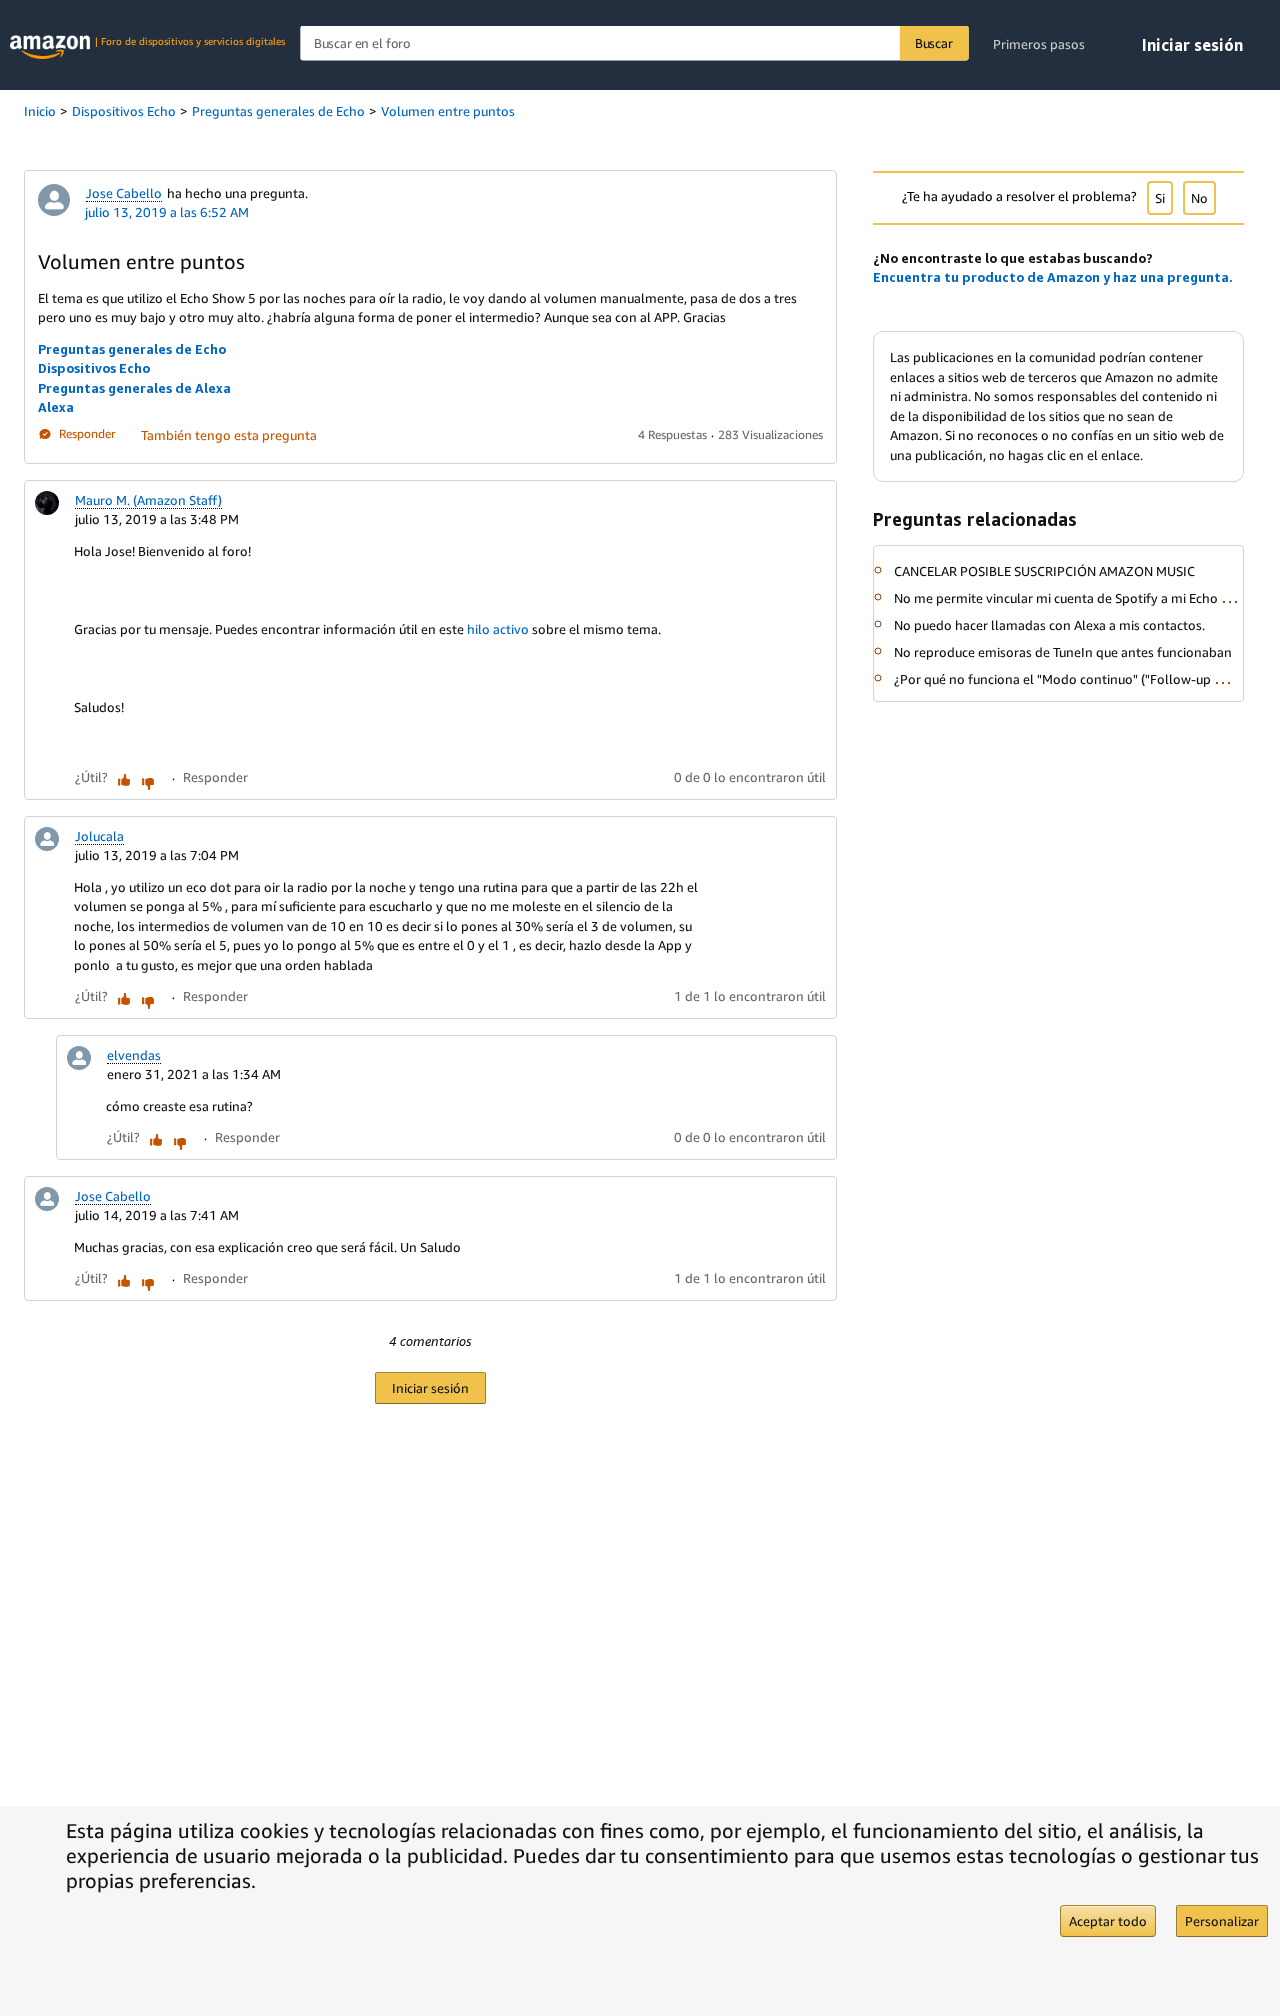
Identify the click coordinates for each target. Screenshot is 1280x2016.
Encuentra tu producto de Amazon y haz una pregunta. (1053, 277)
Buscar (934, 43)
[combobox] (634, 43)
